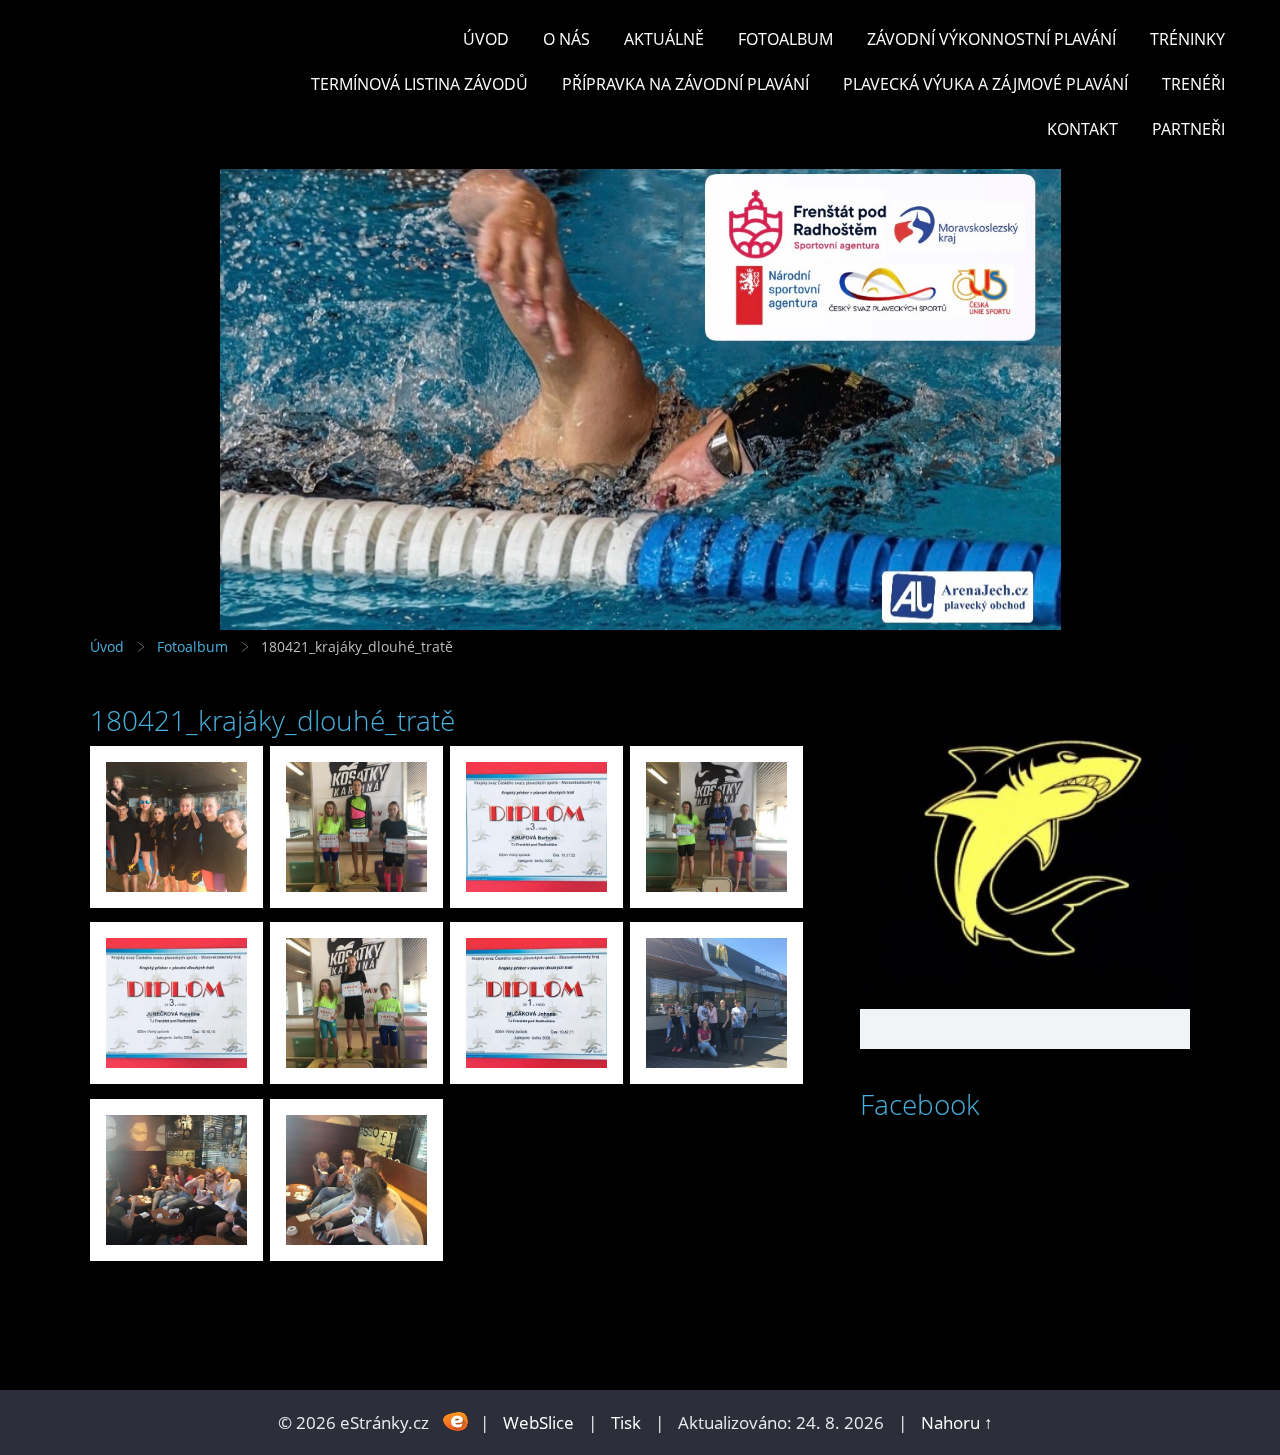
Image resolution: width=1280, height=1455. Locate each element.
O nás (566, 39)
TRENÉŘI (1193, 84)
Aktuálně (664, 39)
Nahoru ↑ (957, 1422)
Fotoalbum (785, 39)
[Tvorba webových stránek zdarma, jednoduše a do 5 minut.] (456, 1420)
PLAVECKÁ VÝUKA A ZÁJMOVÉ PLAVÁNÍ (985, 84)
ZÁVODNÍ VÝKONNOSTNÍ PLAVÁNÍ (991, 39)
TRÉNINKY (1187, 39)
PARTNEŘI (1188, 129)
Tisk (626, 1422)
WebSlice (538, 1422)
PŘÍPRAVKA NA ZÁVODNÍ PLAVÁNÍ (685, 84)
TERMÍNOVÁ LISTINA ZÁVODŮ (419, 84)
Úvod (486, 39)
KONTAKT (1082, 129)
